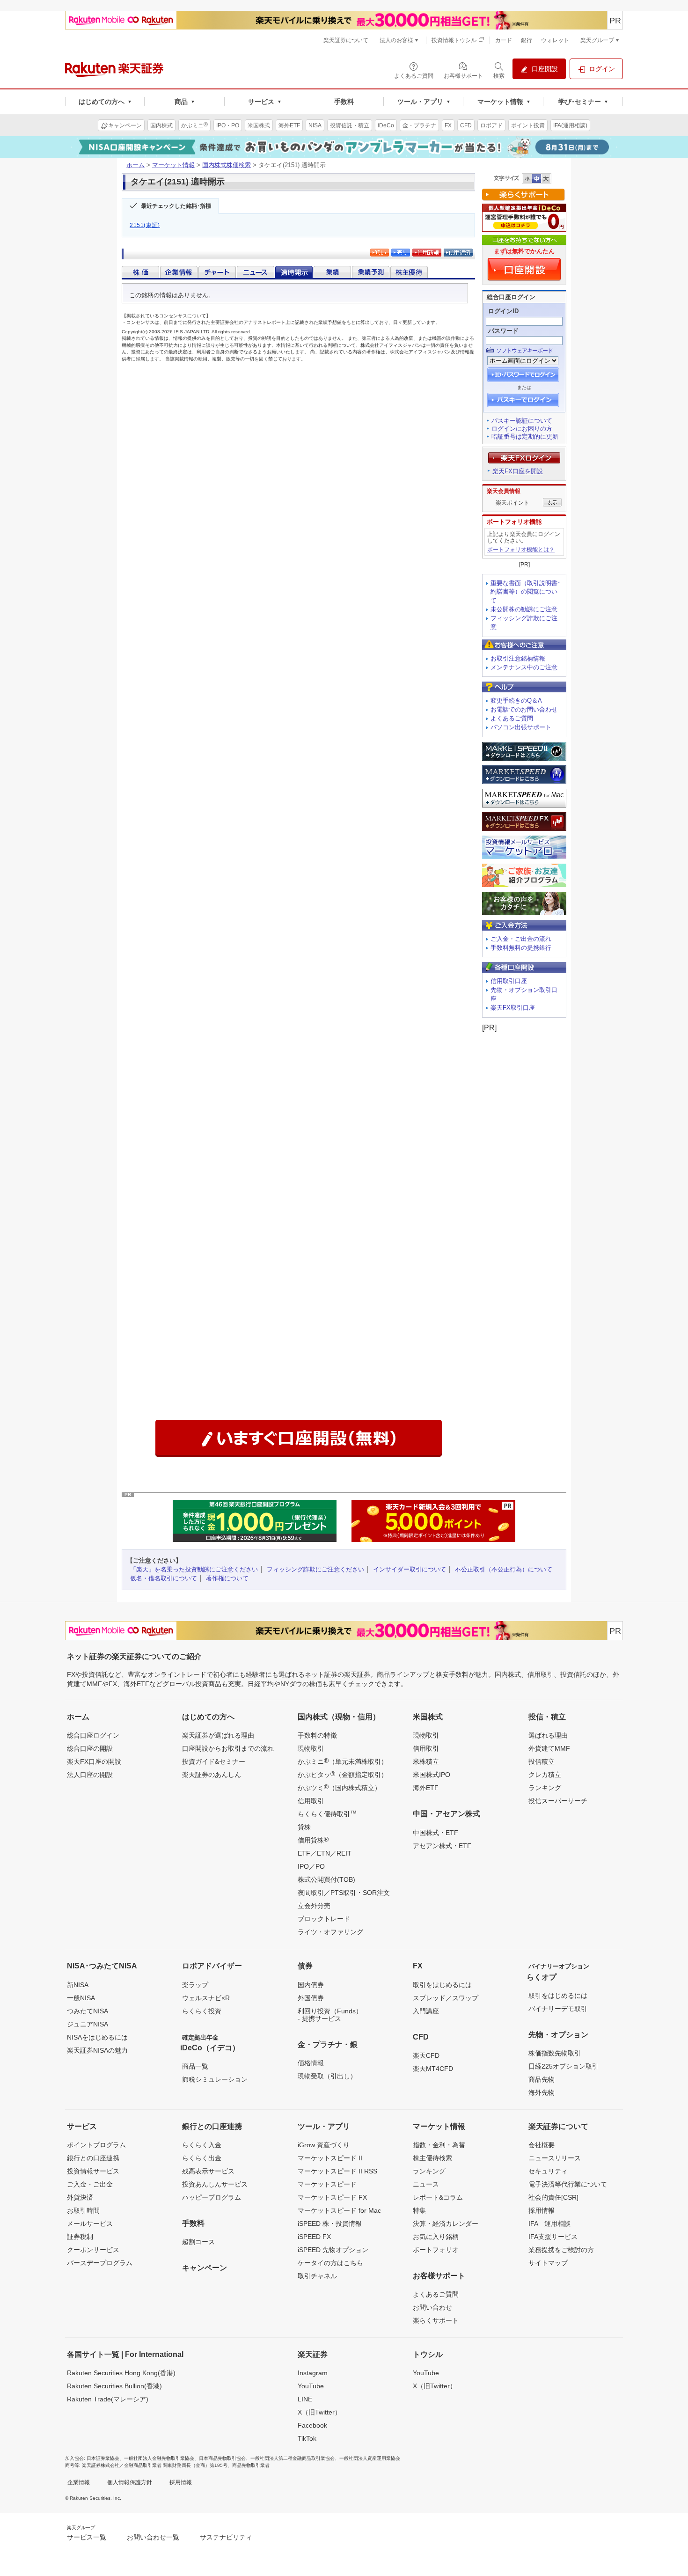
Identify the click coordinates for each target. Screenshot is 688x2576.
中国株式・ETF (435, 1833)
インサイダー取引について (410, 1569)
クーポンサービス (93, 2250)
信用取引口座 (509, 981)
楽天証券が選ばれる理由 (218, 1735)
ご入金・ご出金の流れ (521, 939)
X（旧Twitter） (319, 2412)
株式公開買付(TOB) (326, 1879)
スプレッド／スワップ (446, 1998)
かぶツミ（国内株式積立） (339, 1787)
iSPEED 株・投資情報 (330, 2224)
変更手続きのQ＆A (516, 701)
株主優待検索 (432, 2158)
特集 (419, 2210)
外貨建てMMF (549, 1748)
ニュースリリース (555, 2158)
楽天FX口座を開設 (518, 471)
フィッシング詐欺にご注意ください (315, 1569)
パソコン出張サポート (521, 727)
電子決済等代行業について (568, 2184)
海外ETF (426, 1788)
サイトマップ (548, 2263)
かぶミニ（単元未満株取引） (343, 1761)
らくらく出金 (202, 2158)
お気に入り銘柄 (436, 2237)
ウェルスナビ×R (206, 1998)
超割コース (198, 2242)
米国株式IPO (432, 1775)
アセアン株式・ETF (442, 1846)
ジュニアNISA (88, 2024)
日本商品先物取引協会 (222, 2458)
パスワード (503, 331)
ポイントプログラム (96, 2145)
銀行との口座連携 (93, 2158)
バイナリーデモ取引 (558, 2009)
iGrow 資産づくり (324, 2145)
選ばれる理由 (548, 1735)
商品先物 (542, 2079)
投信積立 (542, 1761)
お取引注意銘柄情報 (518, 658)
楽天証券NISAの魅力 (97, 2050)
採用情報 (542, 2210)
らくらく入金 (202, 2145)
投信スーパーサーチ (558, 1801)
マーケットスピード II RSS (337, 2171)
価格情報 (311, 2063)
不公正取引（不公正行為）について (504, 1569)
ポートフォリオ (436, 2250)
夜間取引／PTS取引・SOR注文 (344, 1893)
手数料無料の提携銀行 (521, 948)
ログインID (503, 311)
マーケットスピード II (330, 2158)
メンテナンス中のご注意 (524, 667)
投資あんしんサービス (215, 2184)
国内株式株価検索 (227, 165)
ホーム (135, 165)
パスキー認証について (522, 421)
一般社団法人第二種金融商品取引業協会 (293, 2458)
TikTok (307, 2438)
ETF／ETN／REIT (325, 1853)
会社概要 (542, 2145)
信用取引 (311, 1801)
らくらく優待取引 (327, 1813)
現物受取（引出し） (327, 2076)
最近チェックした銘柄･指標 (176, 206)
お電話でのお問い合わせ (524, 709)
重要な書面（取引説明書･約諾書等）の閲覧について (526, 592)
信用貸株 (313, 1840)
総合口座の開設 (90, 1748)
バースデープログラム (100, 2263)
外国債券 (311, 1998)
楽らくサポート (436, 2320)
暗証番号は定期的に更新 (525, 437)
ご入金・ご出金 (90, 2184)
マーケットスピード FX (332, 2197)
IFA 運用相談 (549, 2224)
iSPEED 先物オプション (333, 2250)
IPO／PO (311, 1866)
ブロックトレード (324, 1919)
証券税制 (80, 2237)
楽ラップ (195, 1985)
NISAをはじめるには (97, 2037)
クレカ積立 (545, 1775)
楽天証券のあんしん (212, 1775)
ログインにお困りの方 (522, 429)
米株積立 (426, 1761)
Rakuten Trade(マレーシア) (108, 2399)
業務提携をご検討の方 (561, 2250)
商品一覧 (195, 2066)
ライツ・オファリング (330, 1932)
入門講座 (426, 2011)
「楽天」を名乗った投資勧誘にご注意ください (194, 1569)
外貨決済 (80, 2197)
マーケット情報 (173, 165)
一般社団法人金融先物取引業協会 (159, 2458)
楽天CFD (426, 2055)
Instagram (313, 2373)
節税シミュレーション (215, 2079)
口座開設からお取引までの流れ (228, 1748)
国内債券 (311, 1985)
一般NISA (81, 1998)
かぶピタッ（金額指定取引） (343, 1774)
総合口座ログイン (93, 1735)
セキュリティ (548, 2171)
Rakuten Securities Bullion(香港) (114, 2386)
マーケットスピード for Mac (339, 2210)
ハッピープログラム (212, 2197)
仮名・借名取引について (164, 1578)
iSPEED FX (314, 2237)
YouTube (311, 2386)
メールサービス (90, 2224)
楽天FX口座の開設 (94, 1761)
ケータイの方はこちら (330, 2263)
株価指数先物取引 (555, 2053)
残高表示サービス (208, 2171)
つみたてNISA (88, 2011)
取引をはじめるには (442, 1985)
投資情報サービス (93, 2171)
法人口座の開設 (90, 1775)
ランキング (545, 1788)
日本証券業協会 (103, 2458)
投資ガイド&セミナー (214, 1761)
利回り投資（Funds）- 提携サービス (330, 2015)
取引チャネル (317, 2276)
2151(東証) (145, 225)
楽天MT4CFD (433, 2069)
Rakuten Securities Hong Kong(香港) (121, 2373)
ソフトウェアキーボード (524, 351)
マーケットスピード (327, 2184)
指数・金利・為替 (439, 2145)
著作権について (227, 1578)
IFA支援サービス (553, 2237)
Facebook (312, 2425)
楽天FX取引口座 (513, 1008)
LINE (305, 2399)
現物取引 (311, 1748)
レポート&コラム (438, 2197)
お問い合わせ (432, 2307)
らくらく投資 (202, 2011)
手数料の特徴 (317, 1735)
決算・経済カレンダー (446, 2224)
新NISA (78, 1985)
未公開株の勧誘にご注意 (524, 609)
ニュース (426, 2184)
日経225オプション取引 (564, 2066)
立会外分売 (314, 1906)
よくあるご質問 (512, 718)
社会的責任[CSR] (553, 2197)
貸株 (304, 1827)
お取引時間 (83, 2210)
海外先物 (542, 2092)
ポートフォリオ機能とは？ (521, 550)
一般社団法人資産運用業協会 (370, 2458)
